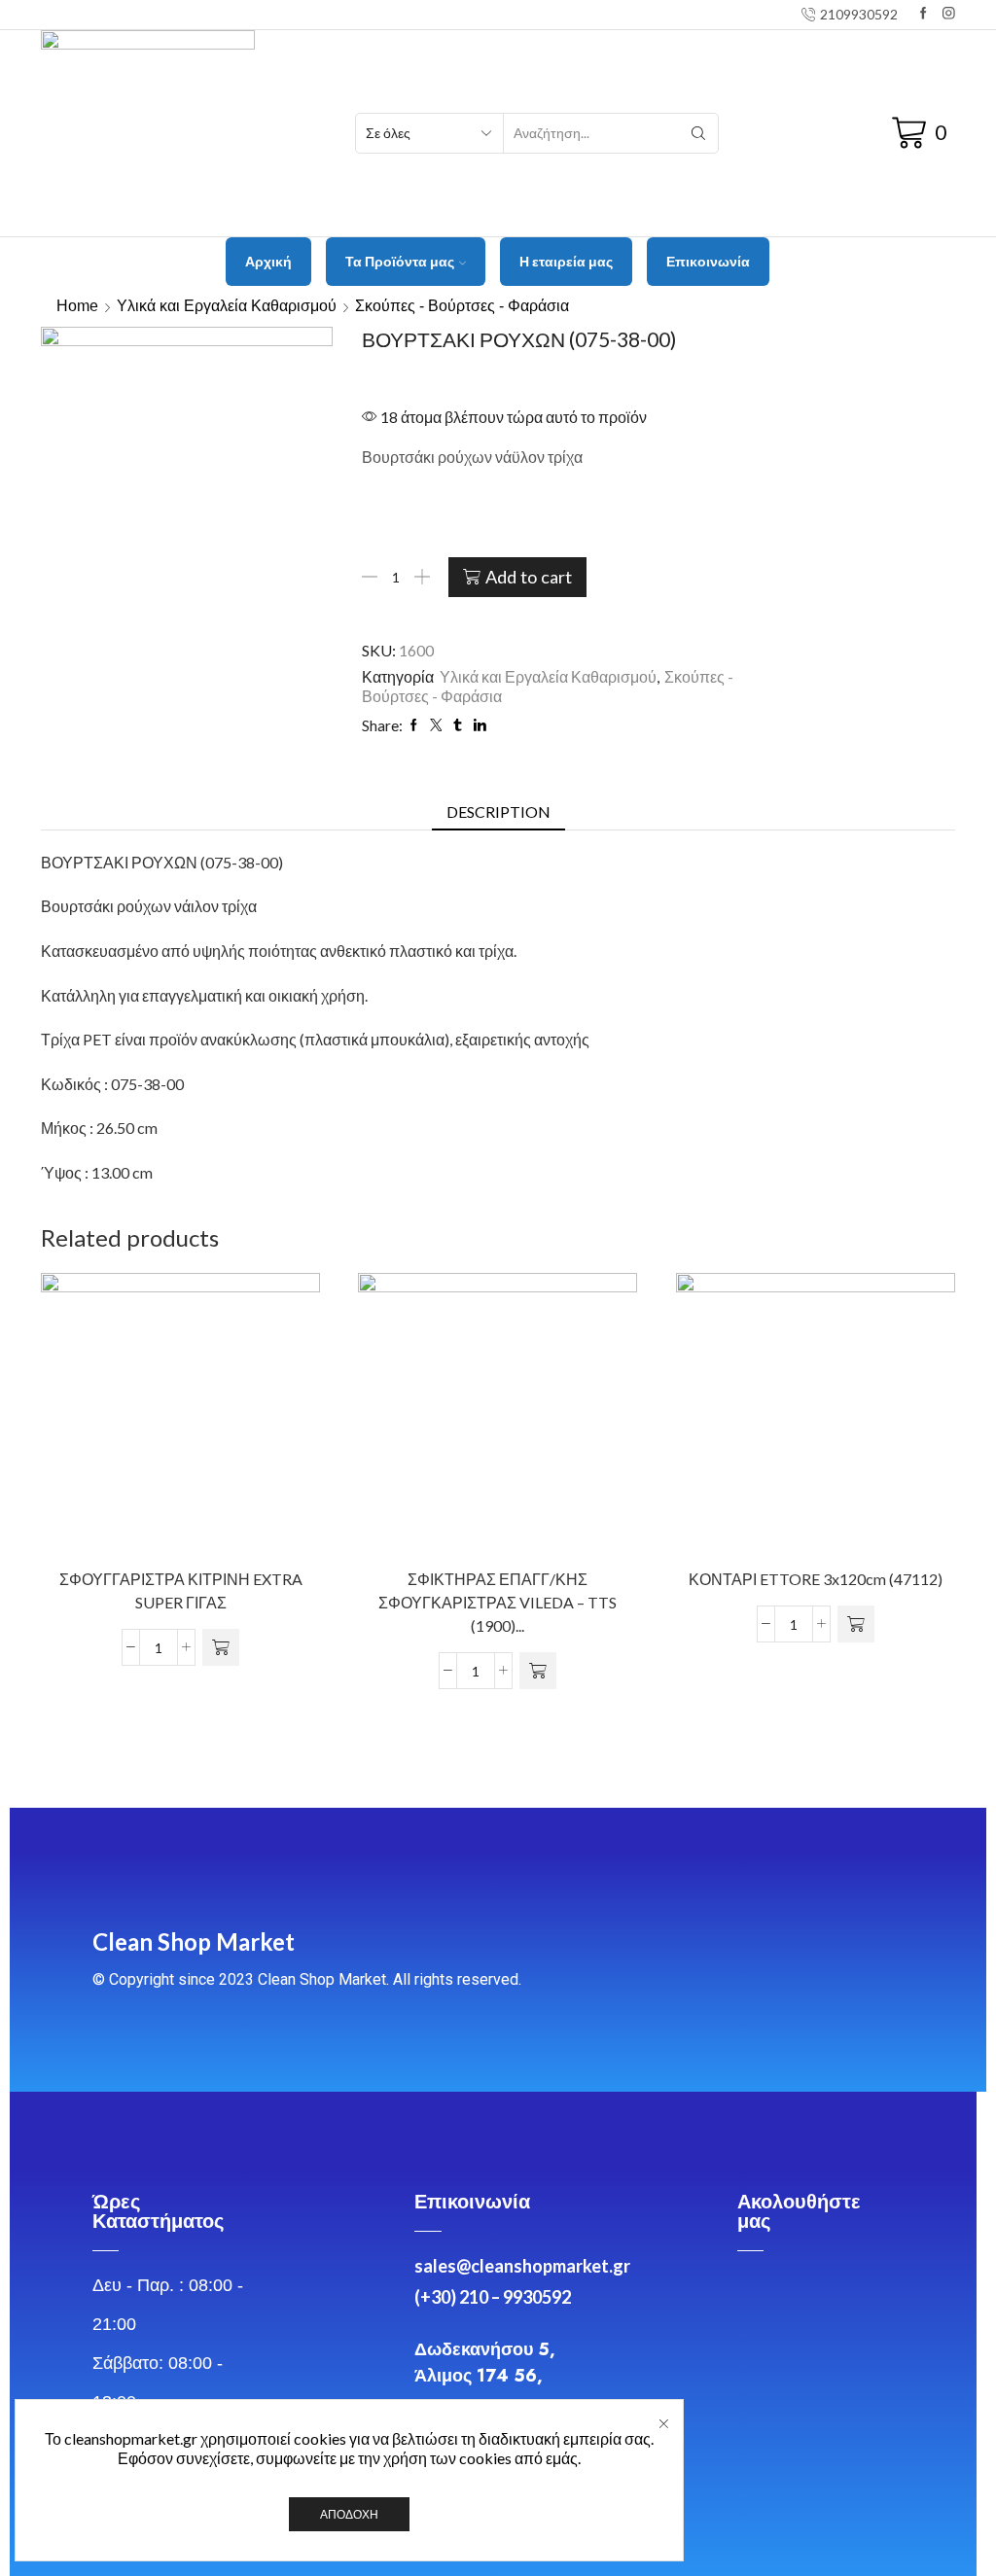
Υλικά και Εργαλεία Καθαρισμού (227, 306)
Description (498, 812)
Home (77, 306)
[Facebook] (924, 14)
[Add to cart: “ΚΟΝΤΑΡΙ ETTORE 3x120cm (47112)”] (856, 1625)
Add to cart (529, 577)
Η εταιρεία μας (566, 261)
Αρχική (268, 261)
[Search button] (698, 133)
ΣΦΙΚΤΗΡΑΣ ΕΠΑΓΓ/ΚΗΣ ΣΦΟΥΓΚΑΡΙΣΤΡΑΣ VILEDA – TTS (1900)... (498, 1603)
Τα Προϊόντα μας (400, 261)
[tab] (498, 812)
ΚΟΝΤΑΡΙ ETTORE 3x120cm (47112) (816, 1580)
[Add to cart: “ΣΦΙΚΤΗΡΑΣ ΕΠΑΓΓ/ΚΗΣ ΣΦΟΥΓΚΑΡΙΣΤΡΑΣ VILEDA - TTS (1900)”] (538, 1672)
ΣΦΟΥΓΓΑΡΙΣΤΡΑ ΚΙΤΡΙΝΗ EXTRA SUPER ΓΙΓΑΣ (181, 1591)
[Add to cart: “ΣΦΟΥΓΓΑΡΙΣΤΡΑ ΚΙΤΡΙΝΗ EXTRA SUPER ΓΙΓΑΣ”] (221, 1648)
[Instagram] (949, 14)
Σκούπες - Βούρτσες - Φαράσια (462, 306)
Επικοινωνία (708, 261)
